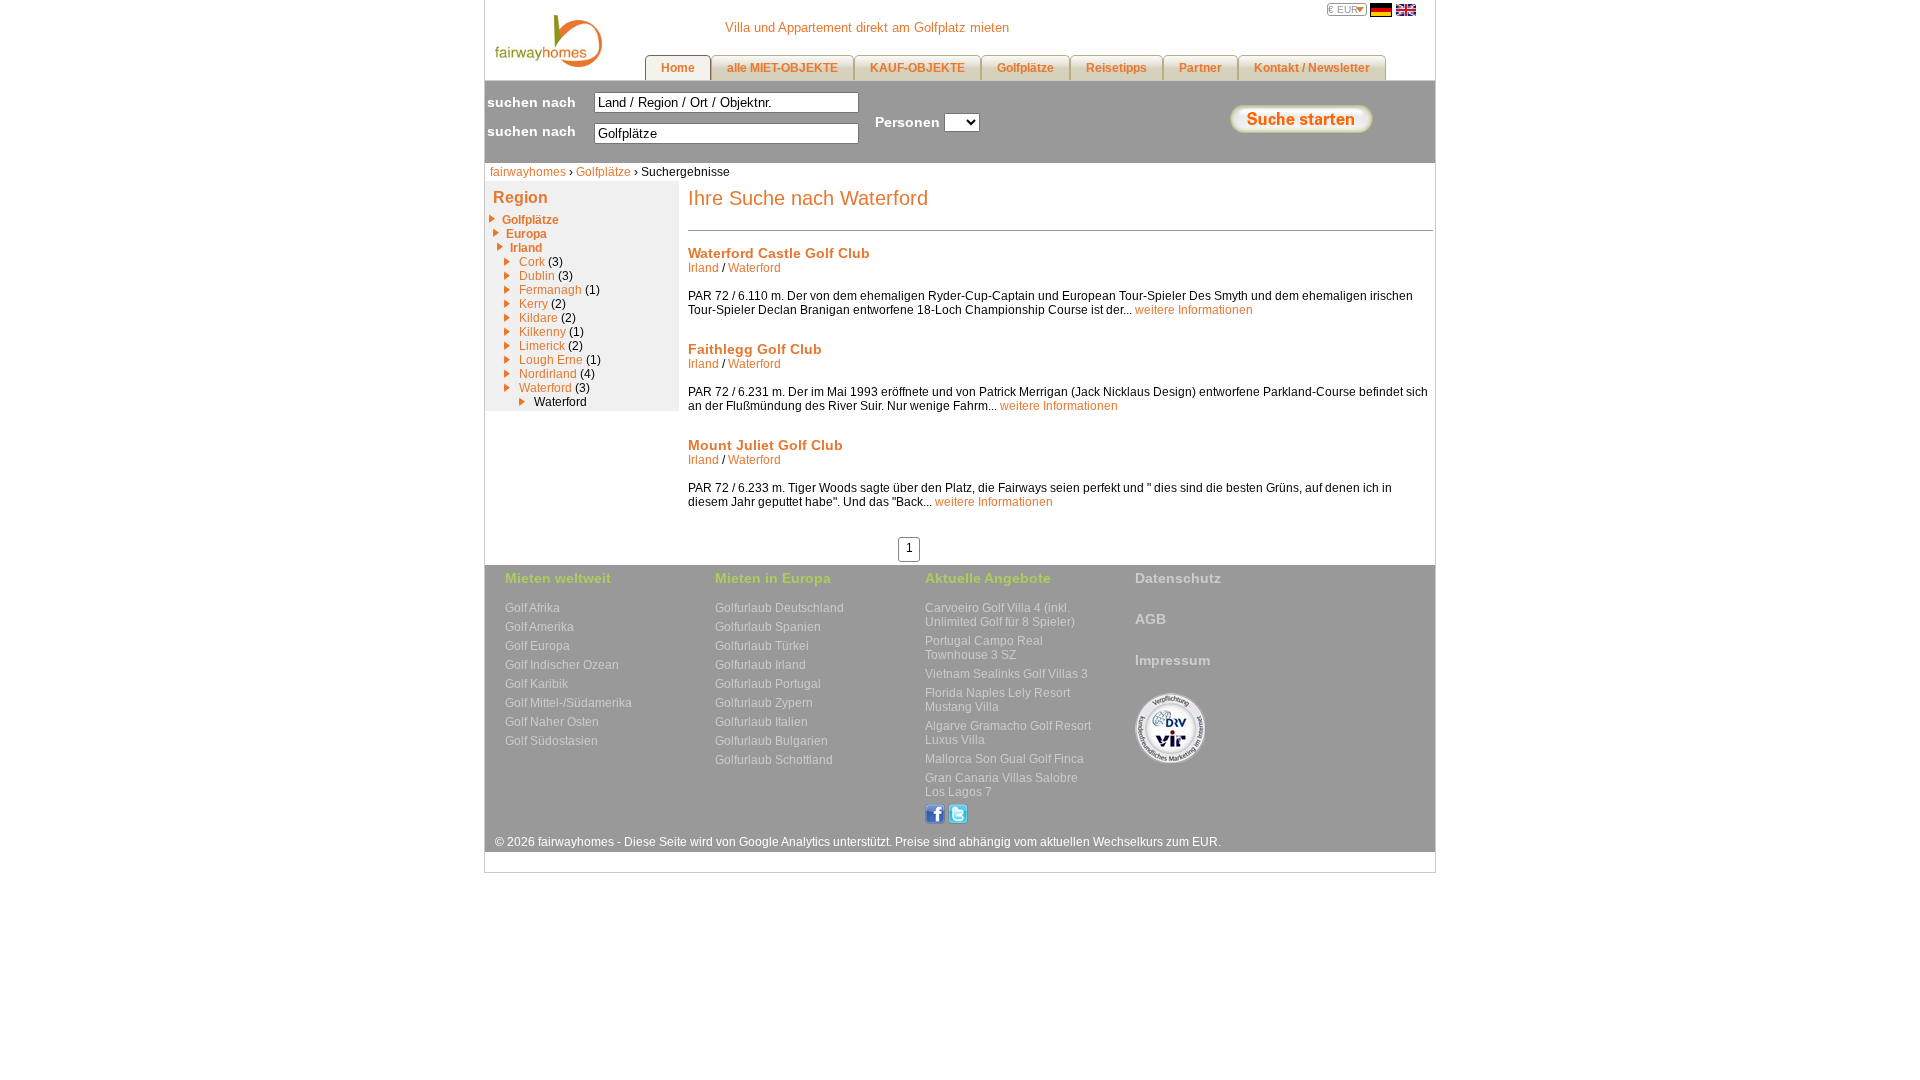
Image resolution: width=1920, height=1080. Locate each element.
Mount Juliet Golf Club (765, 445)
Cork (532, 262)
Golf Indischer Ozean (562, 665)
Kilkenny (542, 332)
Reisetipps (1116, 68)
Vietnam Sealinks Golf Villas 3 (1006, 674)
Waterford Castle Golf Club (779, 253)
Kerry (533, 304)
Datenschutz (1178, 578)
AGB (1150, 619)
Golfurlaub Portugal (768, 684)
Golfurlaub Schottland (774, 760)
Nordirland (548, 374)
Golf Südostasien (551, 741)
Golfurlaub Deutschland (779, 608)
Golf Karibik (536, 684)
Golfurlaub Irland (760, 665)
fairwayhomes (528, 172)
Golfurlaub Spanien (768, 627)
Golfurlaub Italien (761, 722)
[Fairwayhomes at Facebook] (935, 820)
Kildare (538, 318)
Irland (526, 248)
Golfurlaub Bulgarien (771, 741)
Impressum (1172, 660)
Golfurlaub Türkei (762, 646)
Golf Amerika (539, 627)
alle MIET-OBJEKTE (782, 68)
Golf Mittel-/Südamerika (568, 703)
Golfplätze (603, 172)
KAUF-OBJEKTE (917, 68)
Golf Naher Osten (552, 722)
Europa (526, 234)
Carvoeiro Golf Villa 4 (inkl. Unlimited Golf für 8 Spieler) (1000, 615)
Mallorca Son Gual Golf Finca (1004, 759)
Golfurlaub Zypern (764, 703)
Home (678, 68)
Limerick (542, 346)
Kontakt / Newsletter (1312, 68)
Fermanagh (550, 290)
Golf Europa (537, 646)
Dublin (537, 276)
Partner (1200, 68)
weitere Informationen (1194, 310)
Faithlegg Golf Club (755, 349)
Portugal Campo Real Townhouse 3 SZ (984, 648)
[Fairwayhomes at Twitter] (958, 820)
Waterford (545, 388)
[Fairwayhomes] (546, 63)
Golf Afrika (532, 608)
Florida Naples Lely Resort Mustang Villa (997, 700)
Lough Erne (551, 360)
